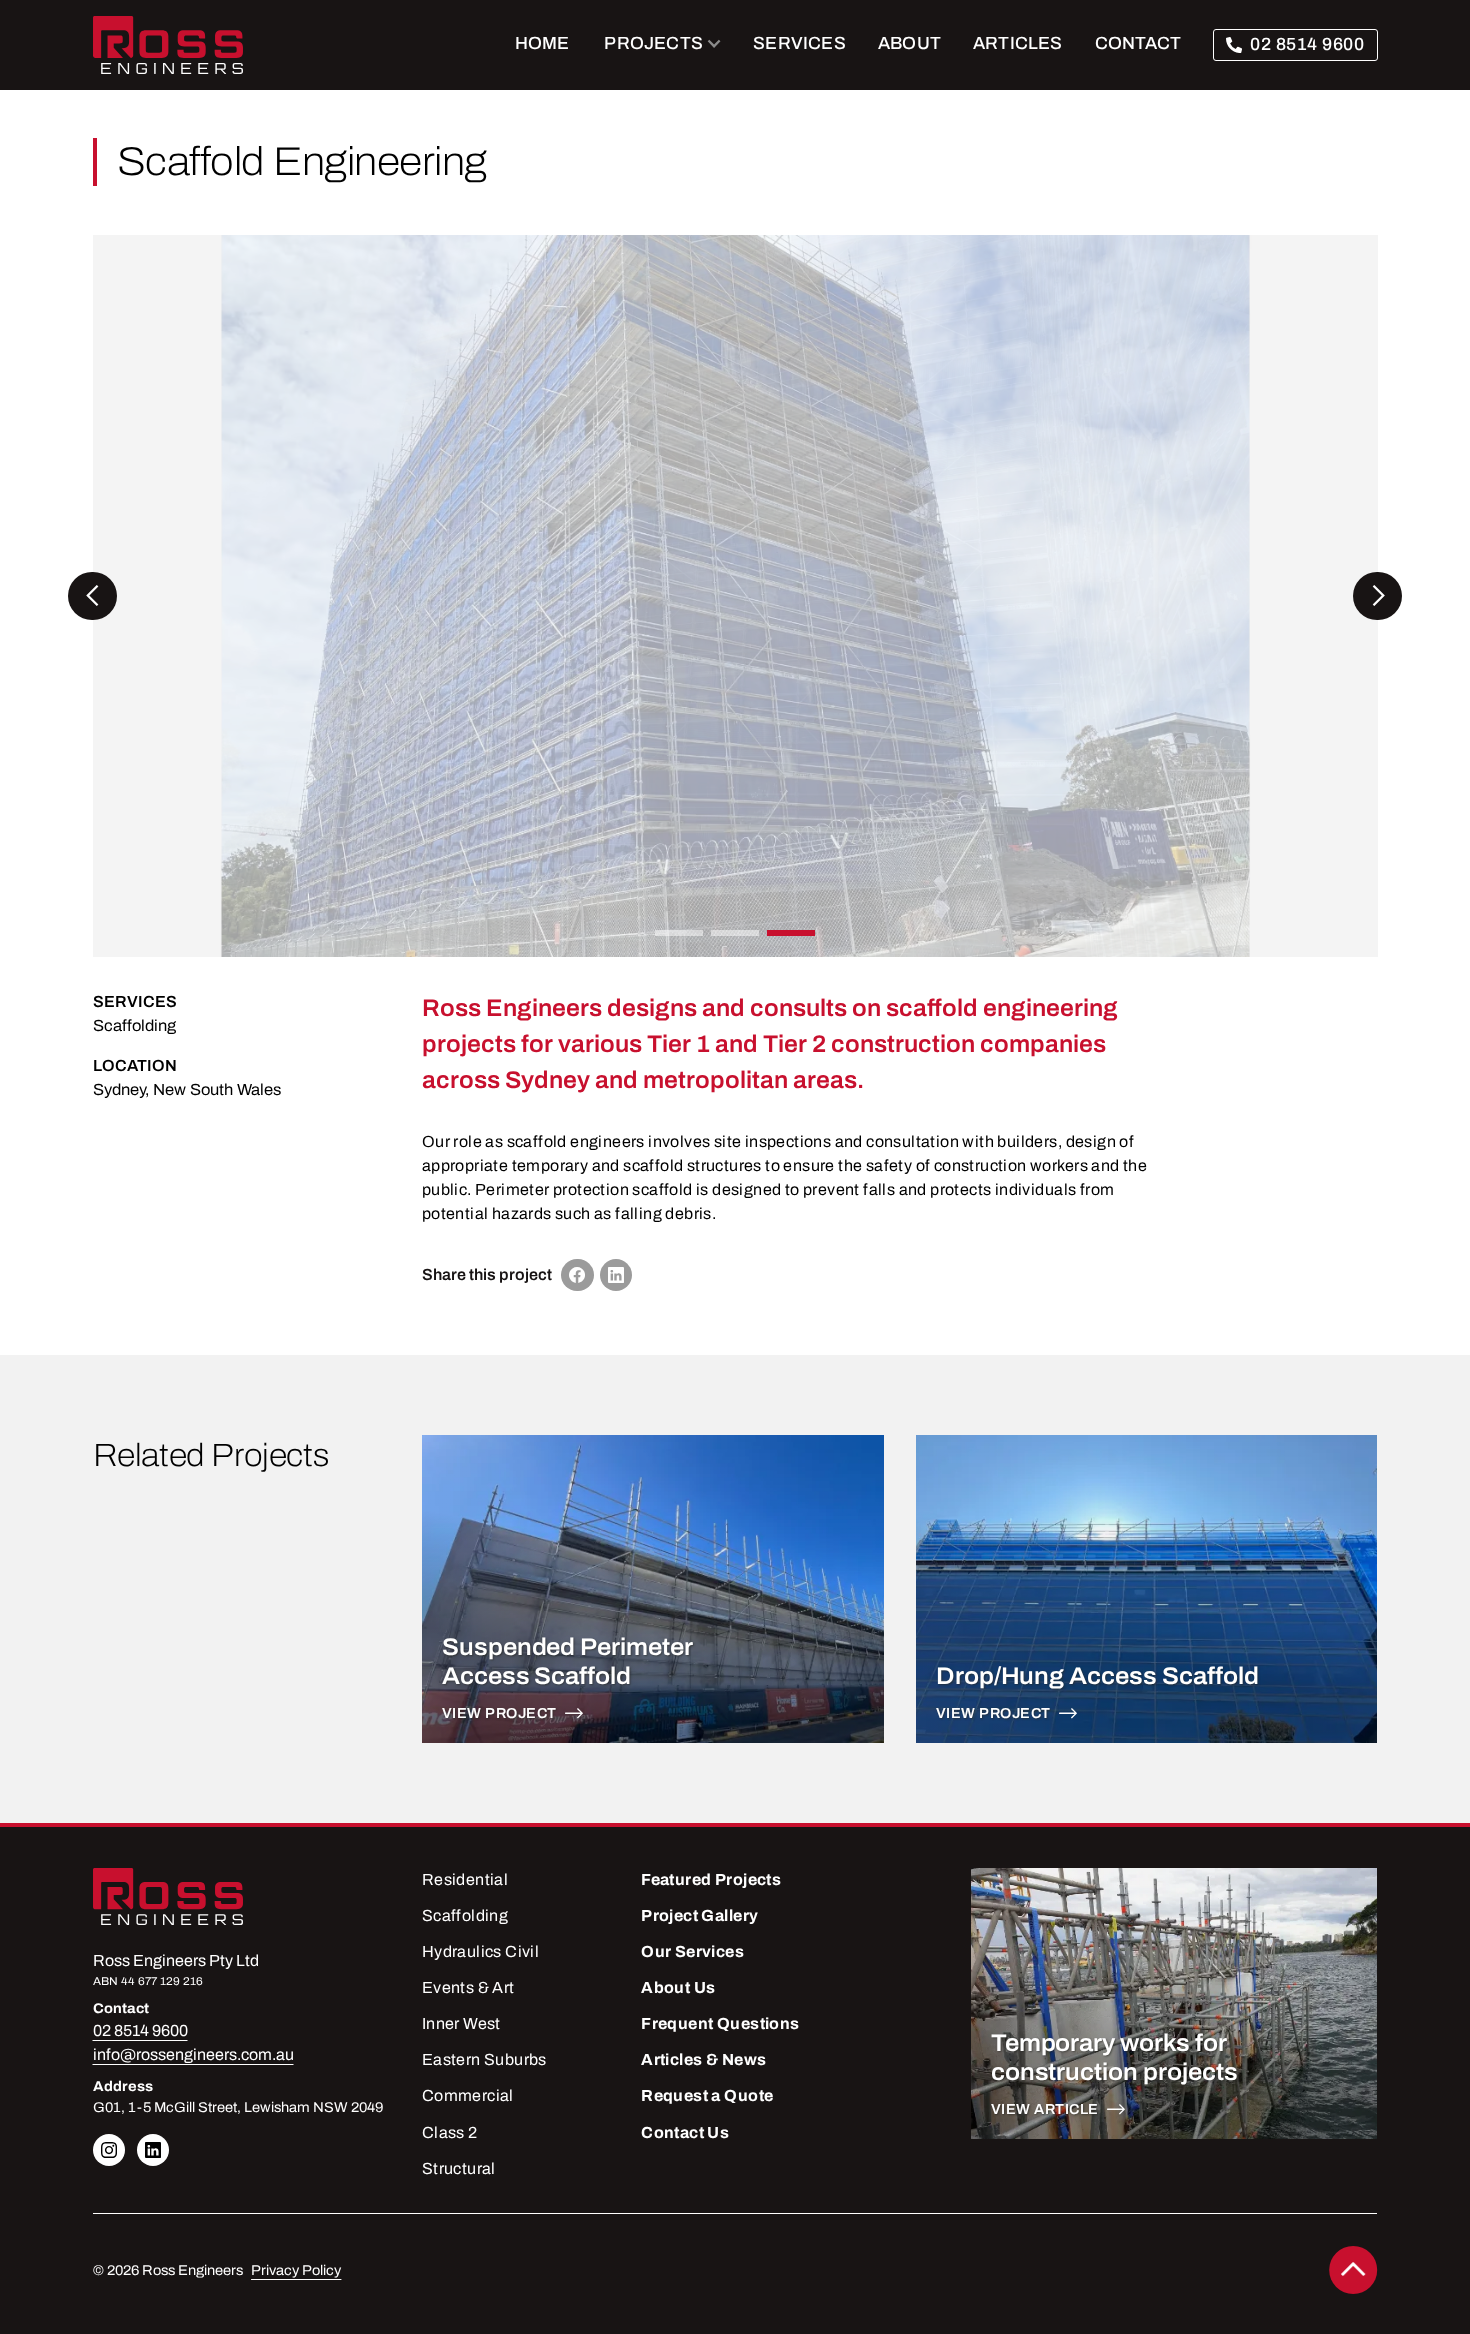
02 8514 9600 (1307, 44)
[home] (168, 45)
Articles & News (703, 2059)
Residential (465, 1879)
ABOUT (909, 43)
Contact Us (685, 2132)
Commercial (468, 2095)
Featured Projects (711, 1879)
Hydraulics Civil (480, 1951)
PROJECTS (653, 43)
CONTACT (1138, 43)
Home (542, 43)
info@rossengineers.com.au (193, 2054)
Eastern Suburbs (484, 2059)
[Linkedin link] (109, 2150)
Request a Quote (707, 2095)
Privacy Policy (296, 2270)
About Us (678, 1987)
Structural (459, 2168)
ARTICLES (1018, 43)
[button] (663, 45)
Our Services (692, 1951)
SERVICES (799, 43)
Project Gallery (699, 1915)
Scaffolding (134, 1025)
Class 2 (450, 2132)
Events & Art (468, 1987)
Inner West (461, 2023)
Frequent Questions (720, 2023)
